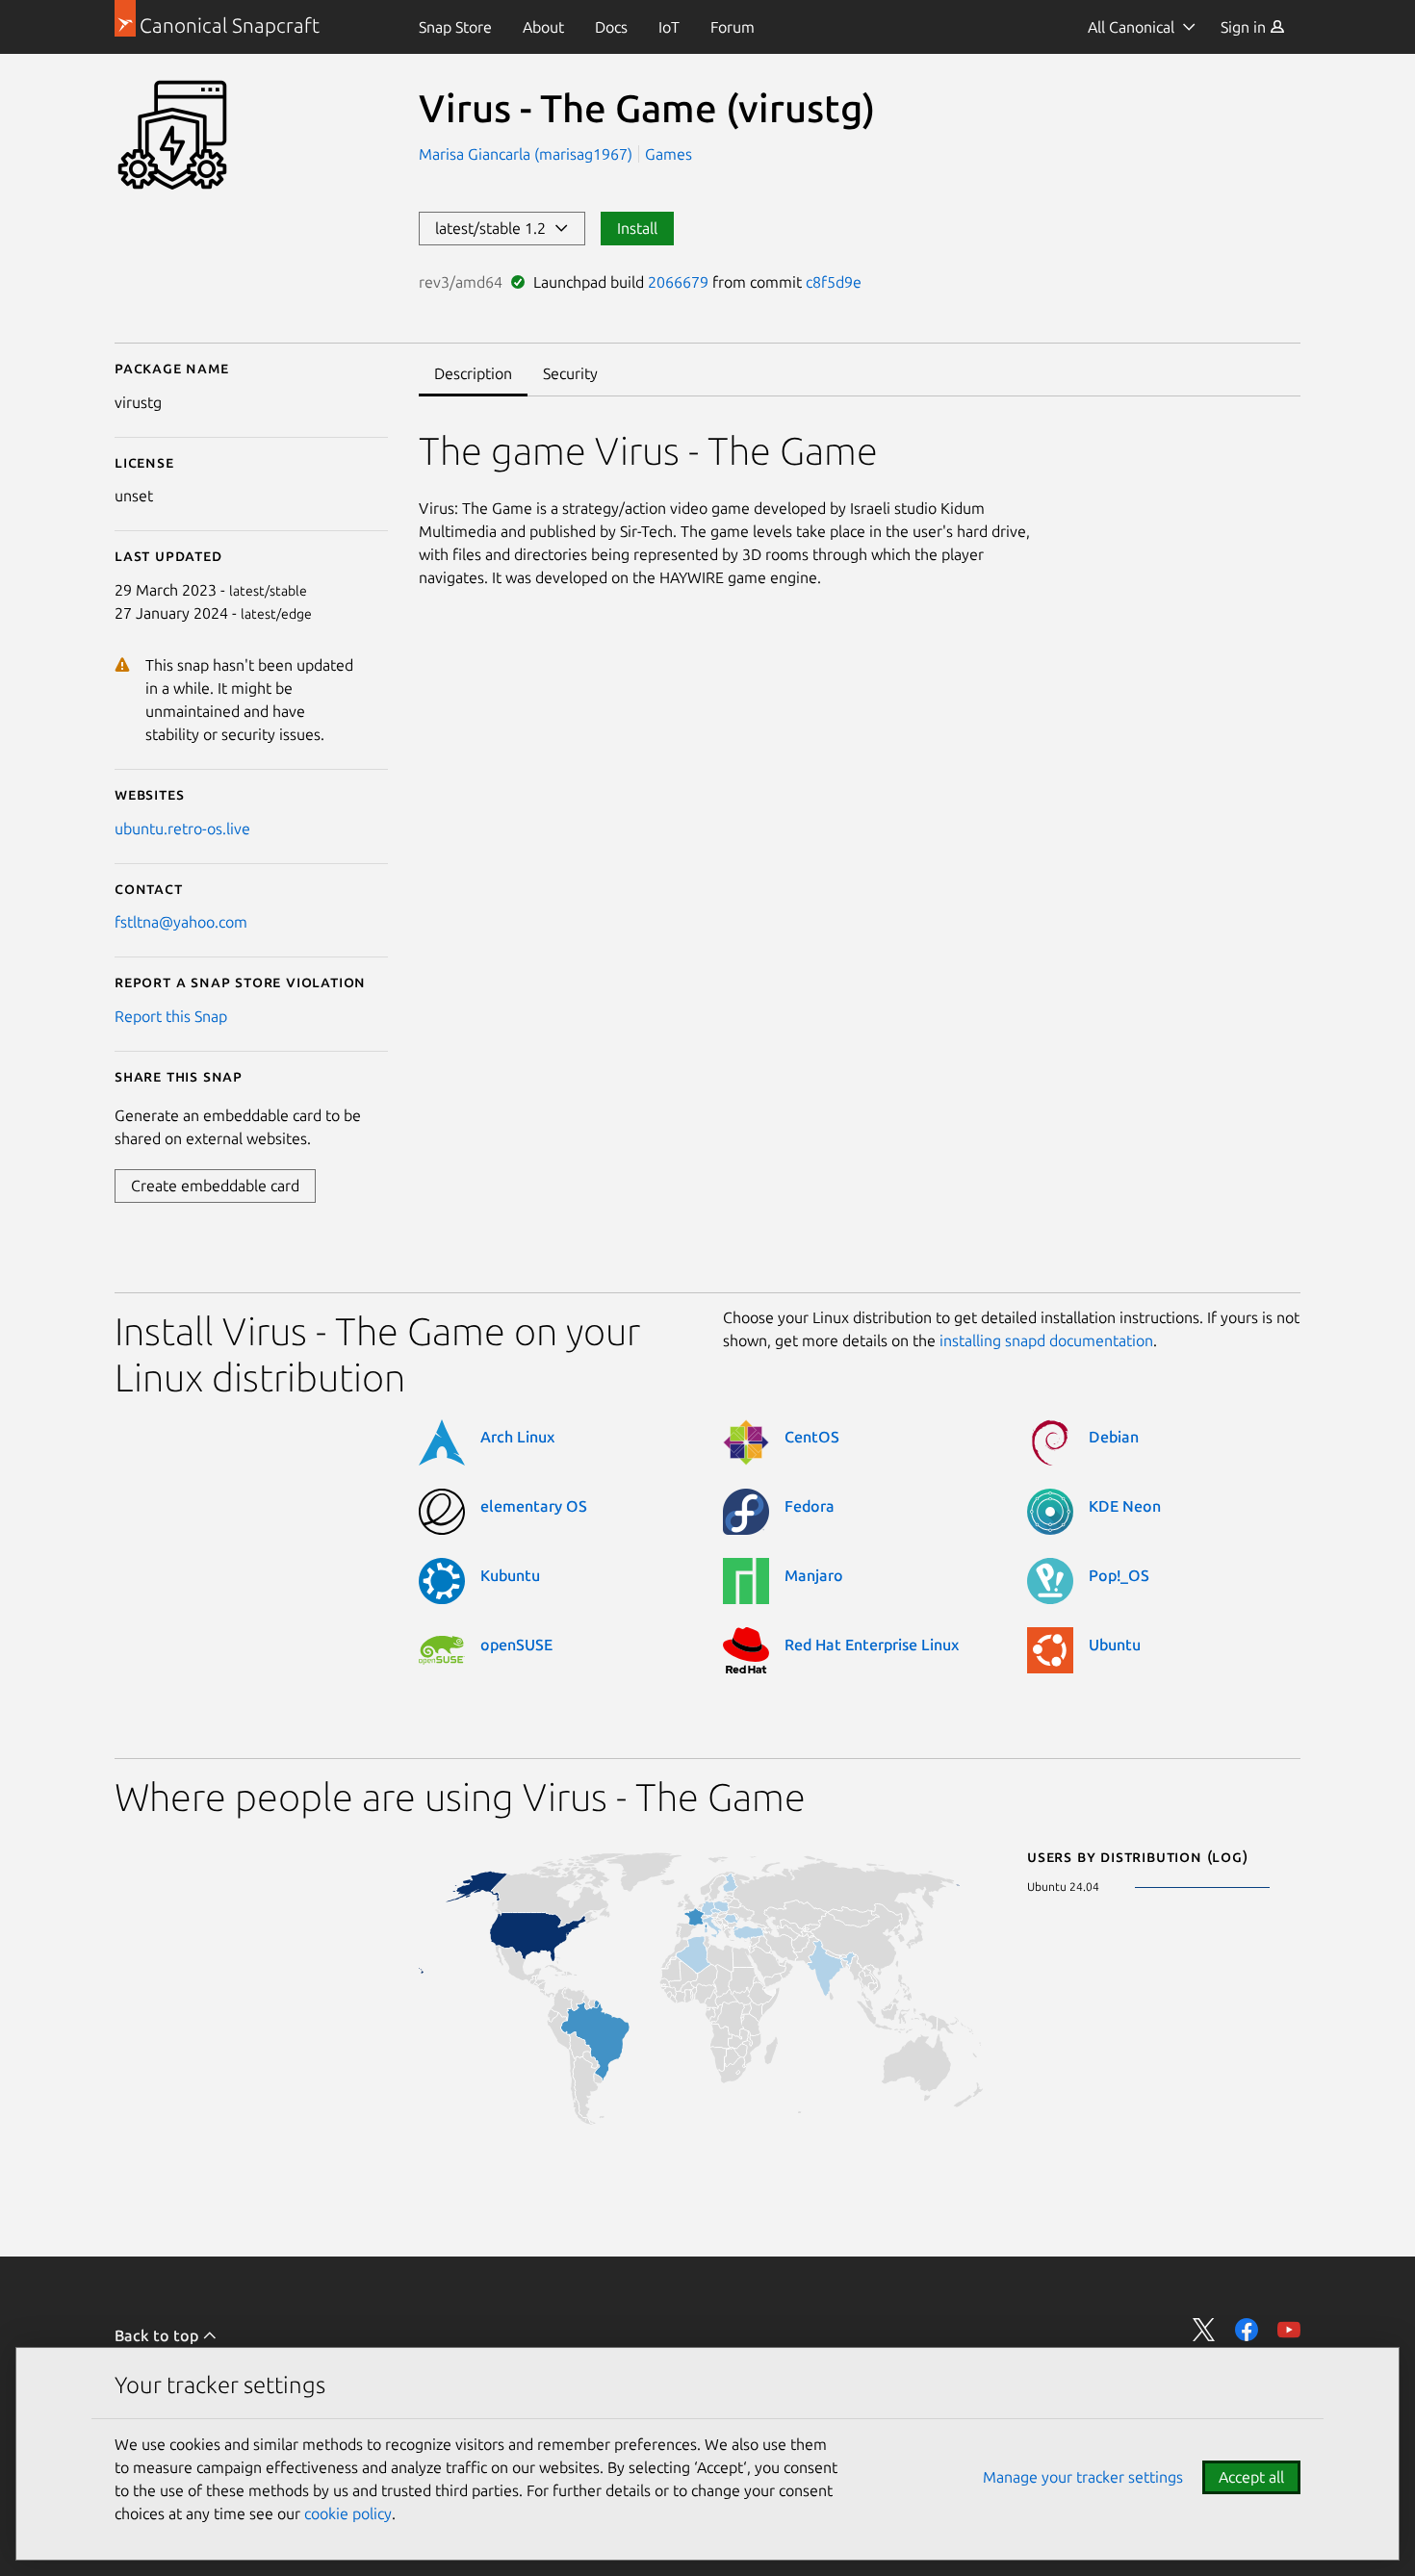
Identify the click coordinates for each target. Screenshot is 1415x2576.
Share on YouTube (1289, 2330)
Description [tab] (473, 373)
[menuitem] (455, 27)
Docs (611, 27)
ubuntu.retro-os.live (182, 829)
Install (637, 228)
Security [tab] (570, 373)
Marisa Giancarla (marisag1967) (527, 154)
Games (669, 154)
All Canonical (1131, 27)
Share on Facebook (1247, 2330)
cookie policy (348, 2513)
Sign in (1245, 27)
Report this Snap (171, 1016)
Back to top (158, 2335)
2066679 (678, 282)
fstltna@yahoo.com (181, 922)
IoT (669, 27)
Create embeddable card (215, 1186)
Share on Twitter (1204, 2330)
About (543, 27)
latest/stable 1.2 (494, 228)
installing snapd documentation (1046, 1340)
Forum (733, 27)
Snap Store (455, 27)
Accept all (1251, 2477)
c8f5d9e (834, 282)
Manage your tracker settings (1083, 2477)
